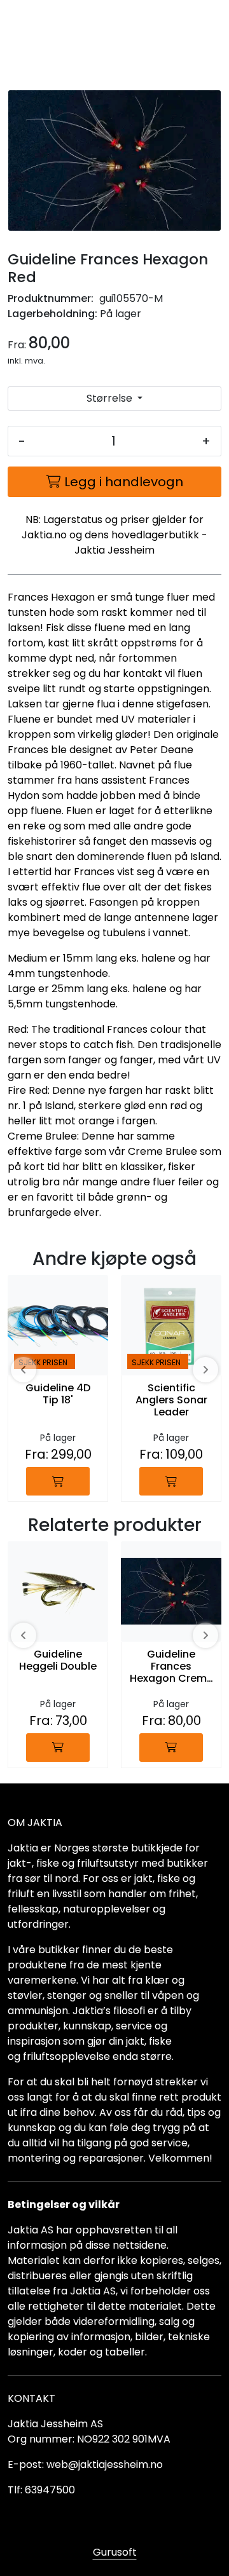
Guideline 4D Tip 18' (58, 1394)
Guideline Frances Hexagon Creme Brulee (171, 1667)
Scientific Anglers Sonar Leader (171, 1400)
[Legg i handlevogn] (58, 1481)
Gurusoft (115, 2552)
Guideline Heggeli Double (58, 1661)
